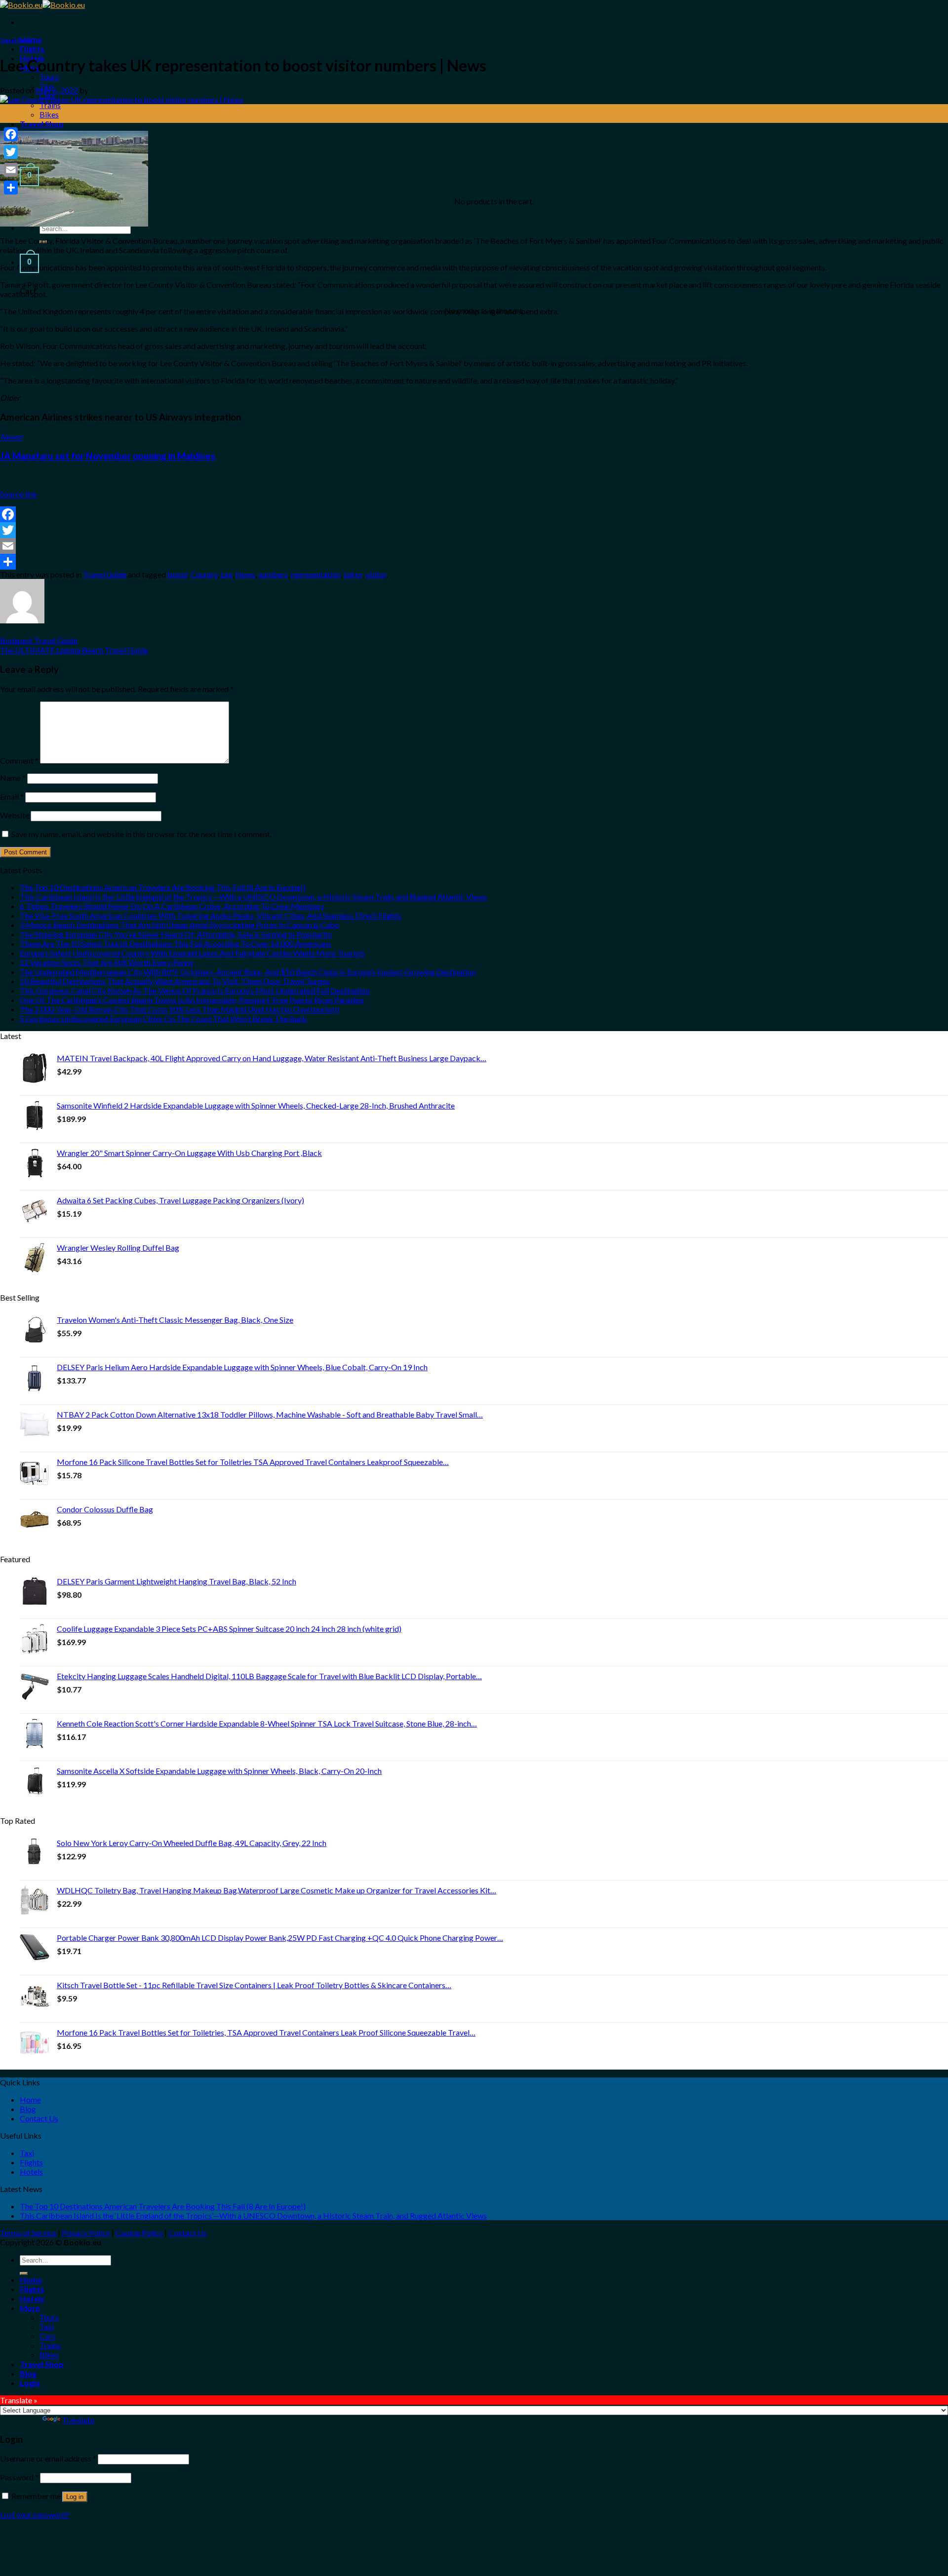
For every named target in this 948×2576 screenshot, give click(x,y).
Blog (28, 2109)
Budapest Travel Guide (39, 640)
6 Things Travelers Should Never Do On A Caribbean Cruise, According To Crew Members (172, 906)
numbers (273, 574)
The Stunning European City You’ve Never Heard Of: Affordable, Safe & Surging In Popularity (176, 934)
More (30, 2308)
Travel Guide (16, 40)
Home (30, 2099)
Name (13, 778)
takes (353, 574)
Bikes (49, 114)
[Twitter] (474, 530)
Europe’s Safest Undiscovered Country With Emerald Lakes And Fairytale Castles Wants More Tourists (192, 953)
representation (316, 574)
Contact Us (39, 2118)
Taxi (27, 2153)
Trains (50, 105)
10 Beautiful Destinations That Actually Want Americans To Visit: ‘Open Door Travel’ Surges (175, 981)
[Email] (474, 546)
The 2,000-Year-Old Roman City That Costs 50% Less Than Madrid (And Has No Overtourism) (179, 1009)
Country (204, 574)
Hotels (31, 2172)
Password (19, 2477)
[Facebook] (474, 514)
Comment (19, 760)
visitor (376, 574)
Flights (32, 49)
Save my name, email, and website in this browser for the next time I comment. (141, 834)
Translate (78, 2420)
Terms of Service (28, 2233)
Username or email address (48, 2458)
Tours (49, 77)
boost (178, 574)
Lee (227, 574)
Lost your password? (35, 2515)
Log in (75, 2497)
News (245, 574)
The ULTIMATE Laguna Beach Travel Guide (74, 650)
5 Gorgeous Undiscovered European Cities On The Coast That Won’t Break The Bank (163, 1019)
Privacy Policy (86, 2233)
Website (15, 815)
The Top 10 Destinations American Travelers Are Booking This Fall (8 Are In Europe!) (163, 887)
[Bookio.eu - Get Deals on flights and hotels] (42, 5)
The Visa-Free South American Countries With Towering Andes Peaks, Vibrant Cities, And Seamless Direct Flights (211, 915)
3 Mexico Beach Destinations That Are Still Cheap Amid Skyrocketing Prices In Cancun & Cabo (179, 925)
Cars (47, 2336)
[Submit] (24, 2273)
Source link (19, 494)
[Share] (474, 562)
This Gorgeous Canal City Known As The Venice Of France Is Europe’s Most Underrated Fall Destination (195, 990)
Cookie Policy (139, 2233)
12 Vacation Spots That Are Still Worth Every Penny (107, 962)
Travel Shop (42, 124)
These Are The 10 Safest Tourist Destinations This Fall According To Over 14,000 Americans (176, 943)
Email (12, 796)
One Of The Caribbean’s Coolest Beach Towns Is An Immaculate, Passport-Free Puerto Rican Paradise (192, 1000)
